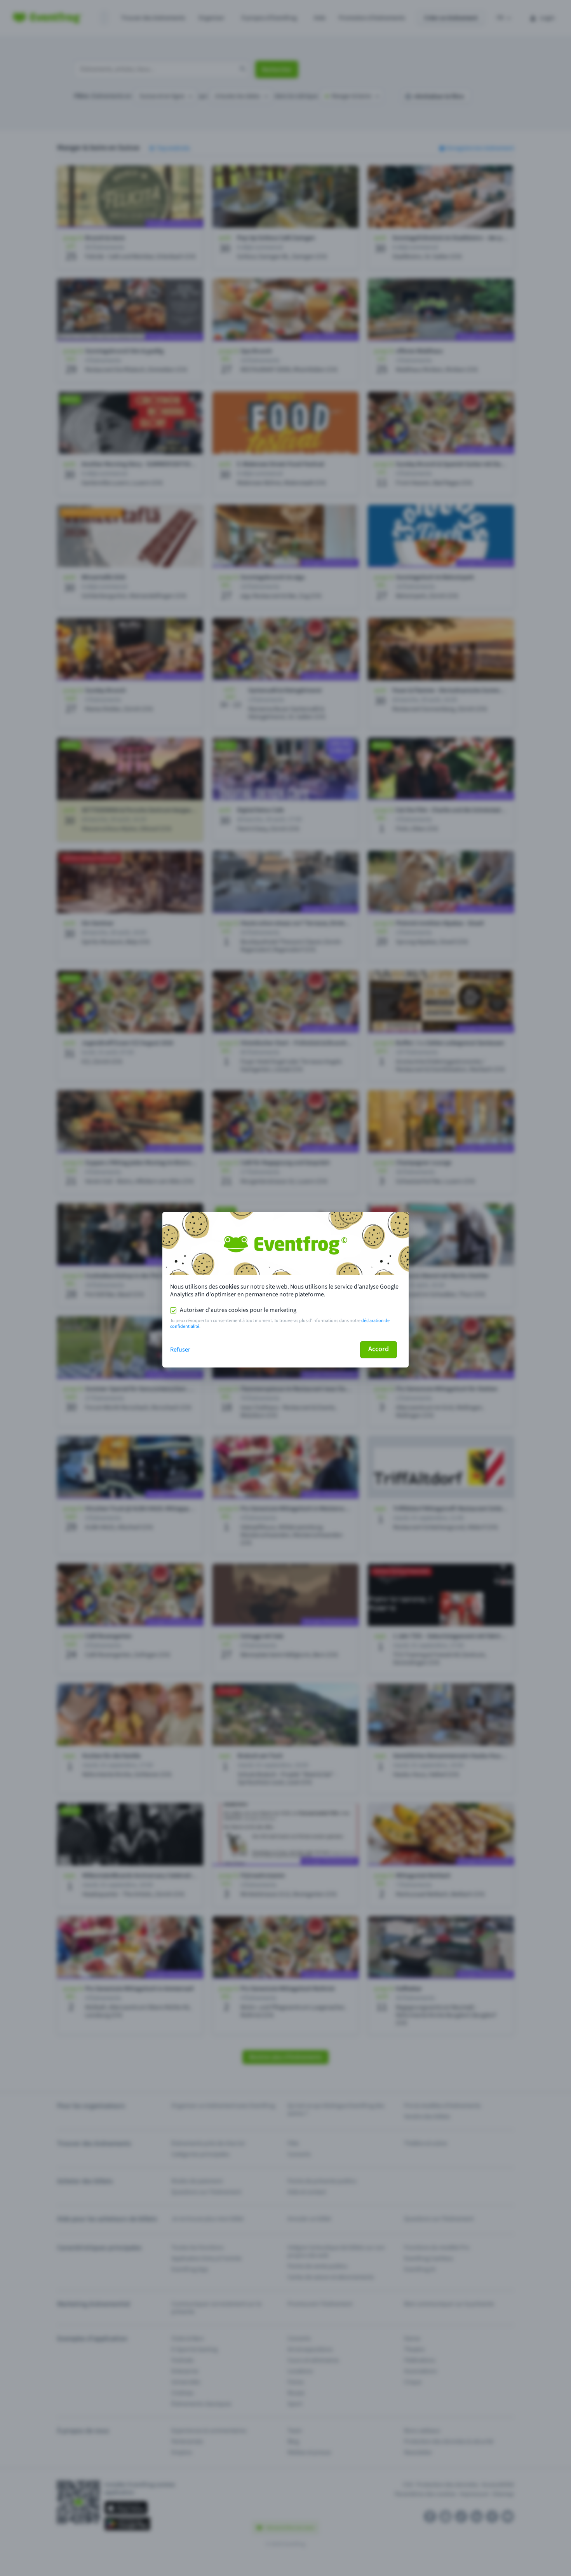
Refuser (180, 1350)
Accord (379, 1349)
